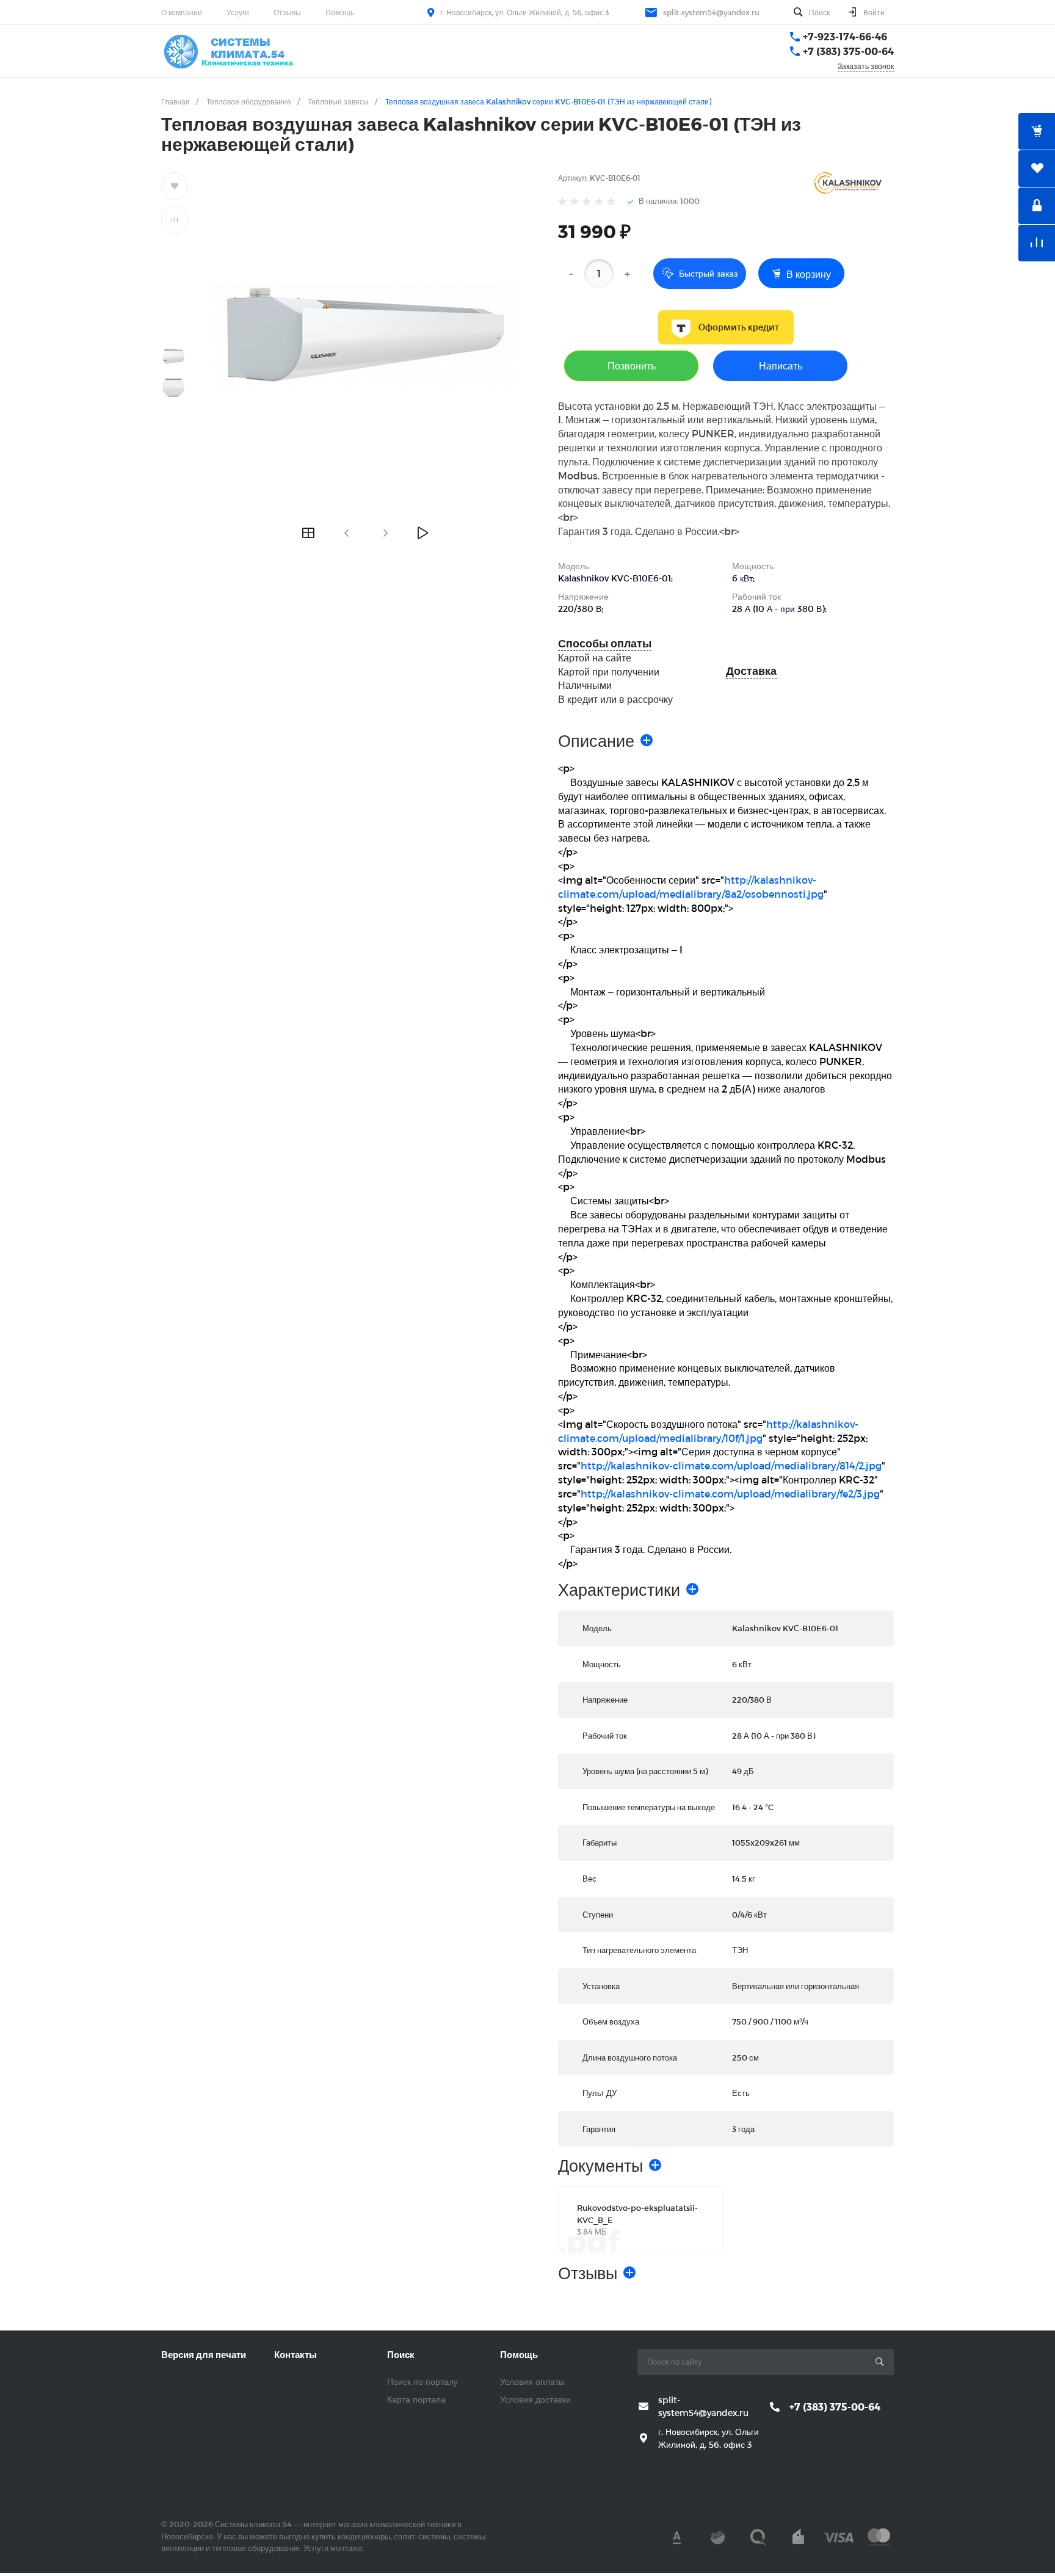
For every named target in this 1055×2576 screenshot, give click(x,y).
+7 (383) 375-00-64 (848, 51)
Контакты (295, 2354)
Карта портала (416, 2399)
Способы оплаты (605, 643)
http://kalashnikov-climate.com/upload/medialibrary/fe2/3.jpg (730, 1494)
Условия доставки (535, 2399)
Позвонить (632, 366)
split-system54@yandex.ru (711, 12)
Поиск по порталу (422, 2381)
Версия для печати (204, 2354)
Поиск (401, 2354)
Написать (781, 366)
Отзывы (287, 12)
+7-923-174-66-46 (845, 36)
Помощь (340, 12)
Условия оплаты (532, 2381)
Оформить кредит (739, 327)
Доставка (751, 671)
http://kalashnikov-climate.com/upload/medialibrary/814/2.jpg (731, 1465)
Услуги (238, 12)
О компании (182, 12)
